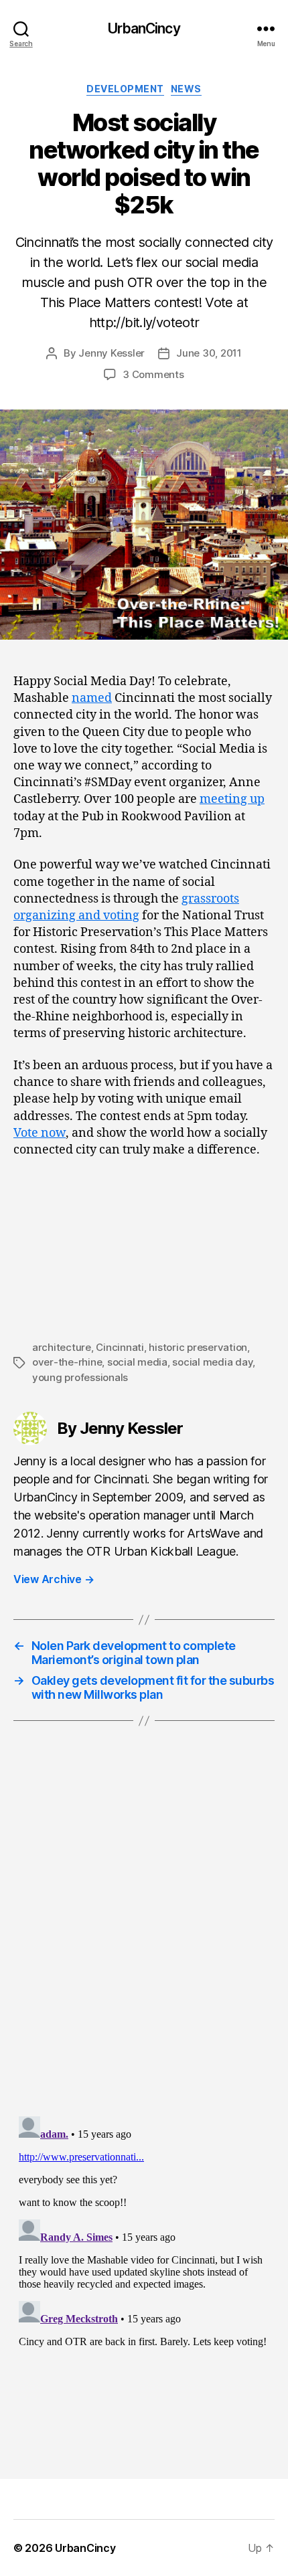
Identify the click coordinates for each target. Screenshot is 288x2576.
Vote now (40, 1133)
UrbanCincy (144, 28)
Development (125, 89)
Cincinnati (120, 1347)
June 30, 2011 (209, 353)
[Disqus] (144, 1936)
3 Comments (153, 374)
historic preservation (198, 1347)
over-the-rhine (67, 1362)
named (92, 698)
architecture (62, 1347)
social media (137, 1362)
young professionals (80, 1377)
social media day (212, 1362)
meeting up (232, 799)
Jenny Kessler (112, 353)
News (186, 89)
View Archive (54, 1579)
